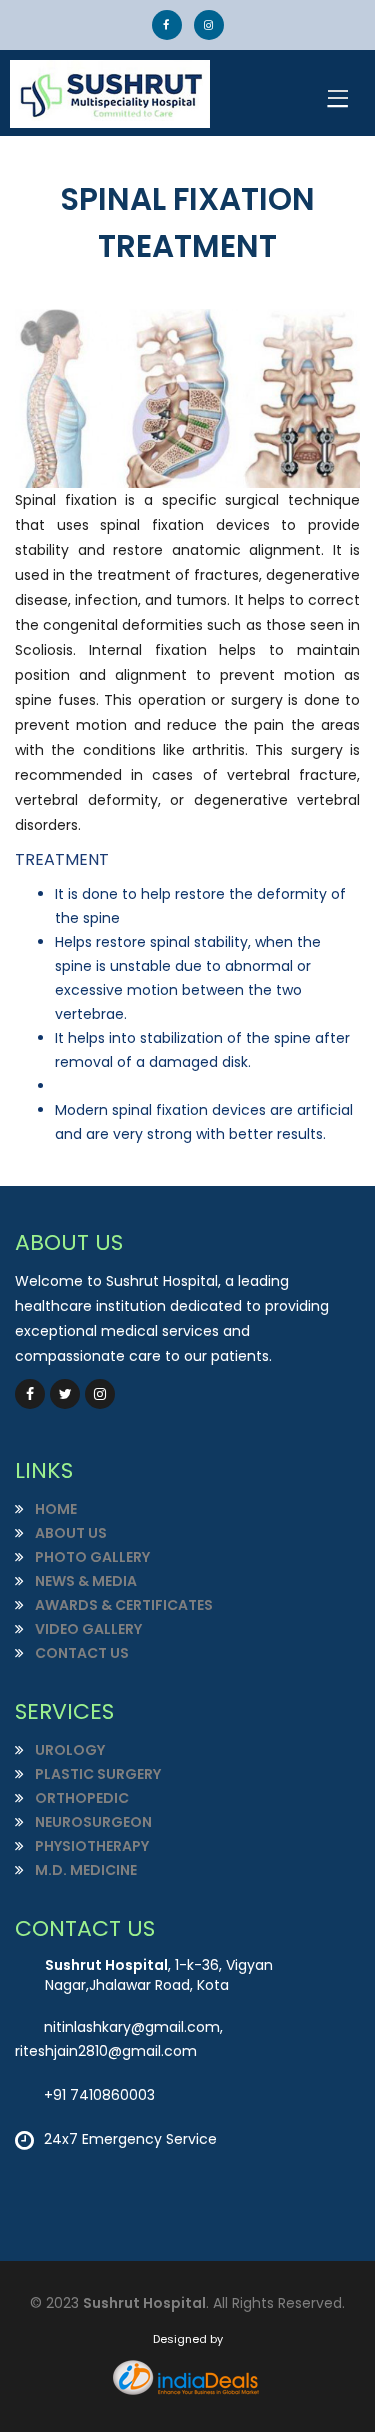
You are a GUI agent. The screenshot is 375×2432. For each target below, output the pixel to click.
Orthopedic (80, 1798)
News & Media (84, 1581)
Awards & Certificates (122, 1605)
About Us (69, 1533)
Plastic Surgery (96, 1774)
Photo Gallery (91, 1557)
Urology (68, 1750)
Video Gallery (87, 1629)
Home (54, 1509)
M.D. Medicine (84, 1870)
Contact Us (80, 1653)
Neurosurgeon (92, 1822)
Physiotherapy (90, 1846)
